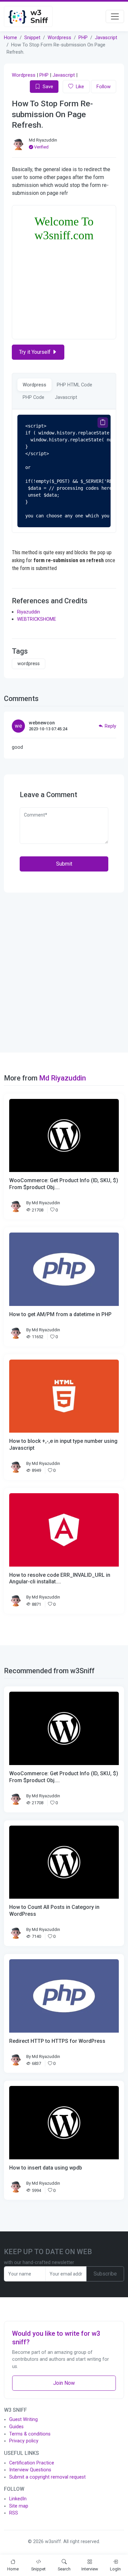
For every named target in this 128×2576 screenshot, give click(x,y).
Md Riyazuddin (43, 140)
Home (11, 38)
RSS (14, 2513)
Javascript (106, 38)
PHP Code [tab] (33, 397)
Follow (104, 87)
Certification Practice (32, 2463)
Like (80, 87)
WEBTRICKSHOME (37, 619)
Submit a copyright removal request (47, 2477)
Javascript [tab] (66, 397)
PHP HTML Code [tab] (75, 385)
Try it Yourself (35, 352)
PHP (83, 38)
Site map (19, 2506)
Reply (110, 726)
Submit (64, 864)
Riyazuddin (29, 612)
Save (48, 87)
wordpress (29, 664)
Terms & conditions (30, 2434)
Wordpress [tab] (34, 385)
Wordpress (59, 38)
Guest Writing (23, 2420)
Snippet (32, 38)
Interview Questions (30, 2470)
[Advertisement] (64, 973)
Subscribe (105, 2274)
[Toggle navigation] (115, 16)
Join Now (64, 2383)
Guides (16, 2427)
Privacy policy (24, 2441)
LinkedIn (18, 2499)
